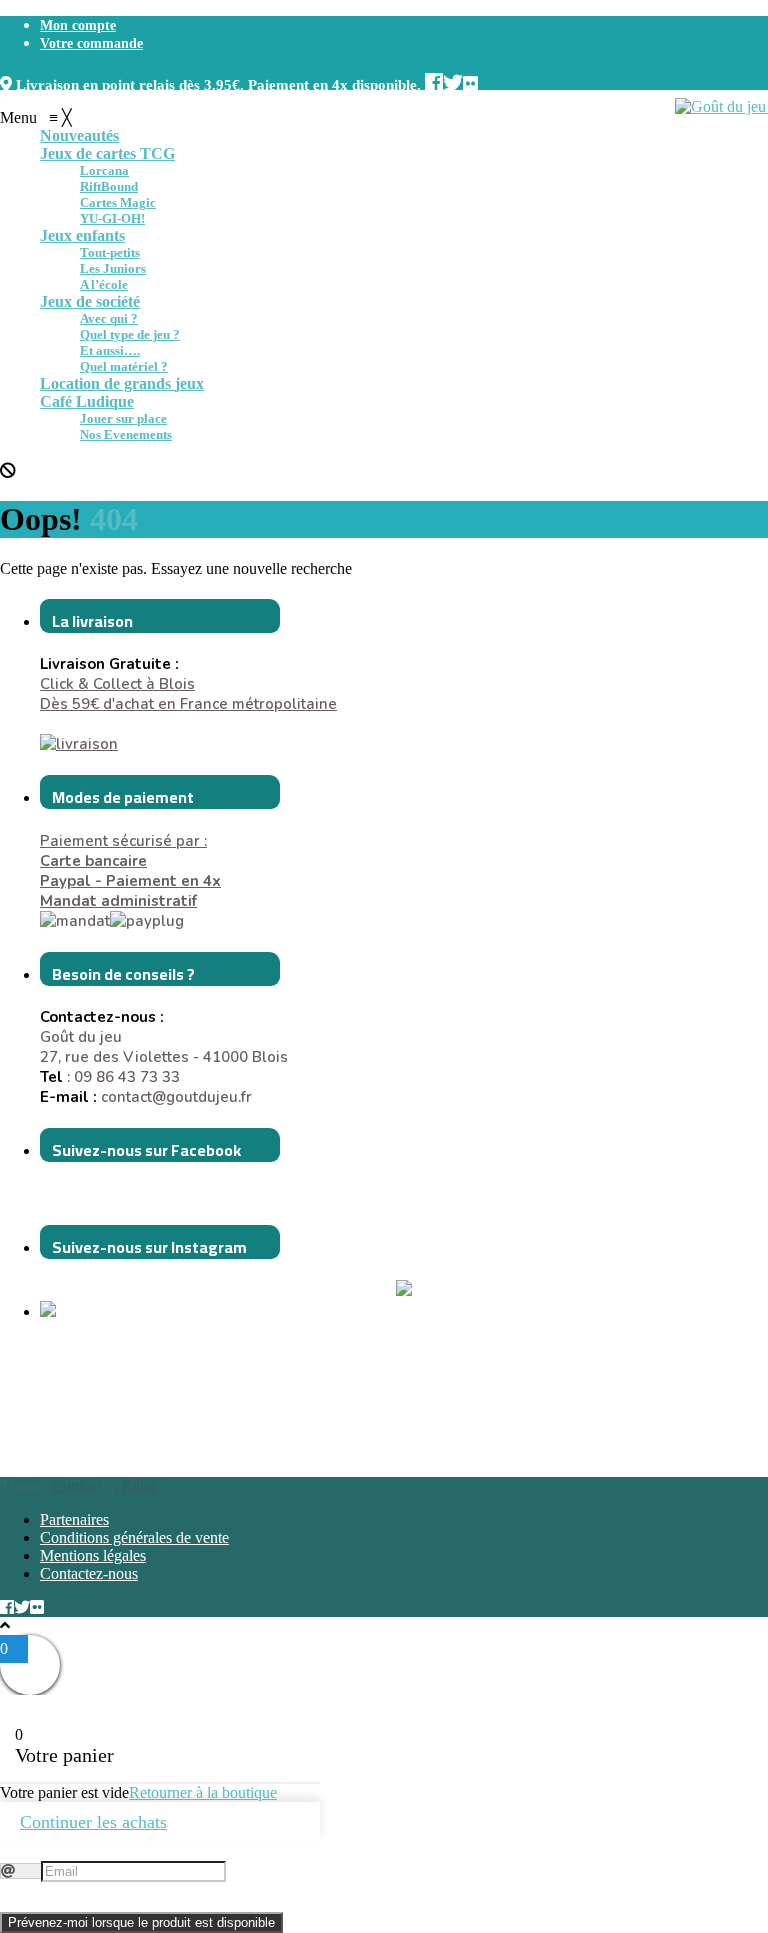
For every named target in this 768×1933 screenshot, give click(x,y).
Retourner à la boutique (203, 1792)
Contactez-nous (89, 1573)
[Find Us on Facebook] (434, 80)
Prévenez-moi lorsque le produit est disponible (141, 1922)
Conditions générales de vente (134, 1537)
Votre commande (91, 43)
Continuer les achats (93, 1822)
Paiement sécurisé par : (123, 851)
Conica (74, 1485)
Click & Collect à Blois (117, 684)
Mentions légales (93, 1555)
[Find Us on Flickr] (470, 80)
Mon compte (78, 25)
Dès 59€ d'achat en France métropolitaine (188, 704)
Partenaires (74, 1519)
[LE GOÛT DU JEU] (90, 1312)
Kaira (138, 1485)
